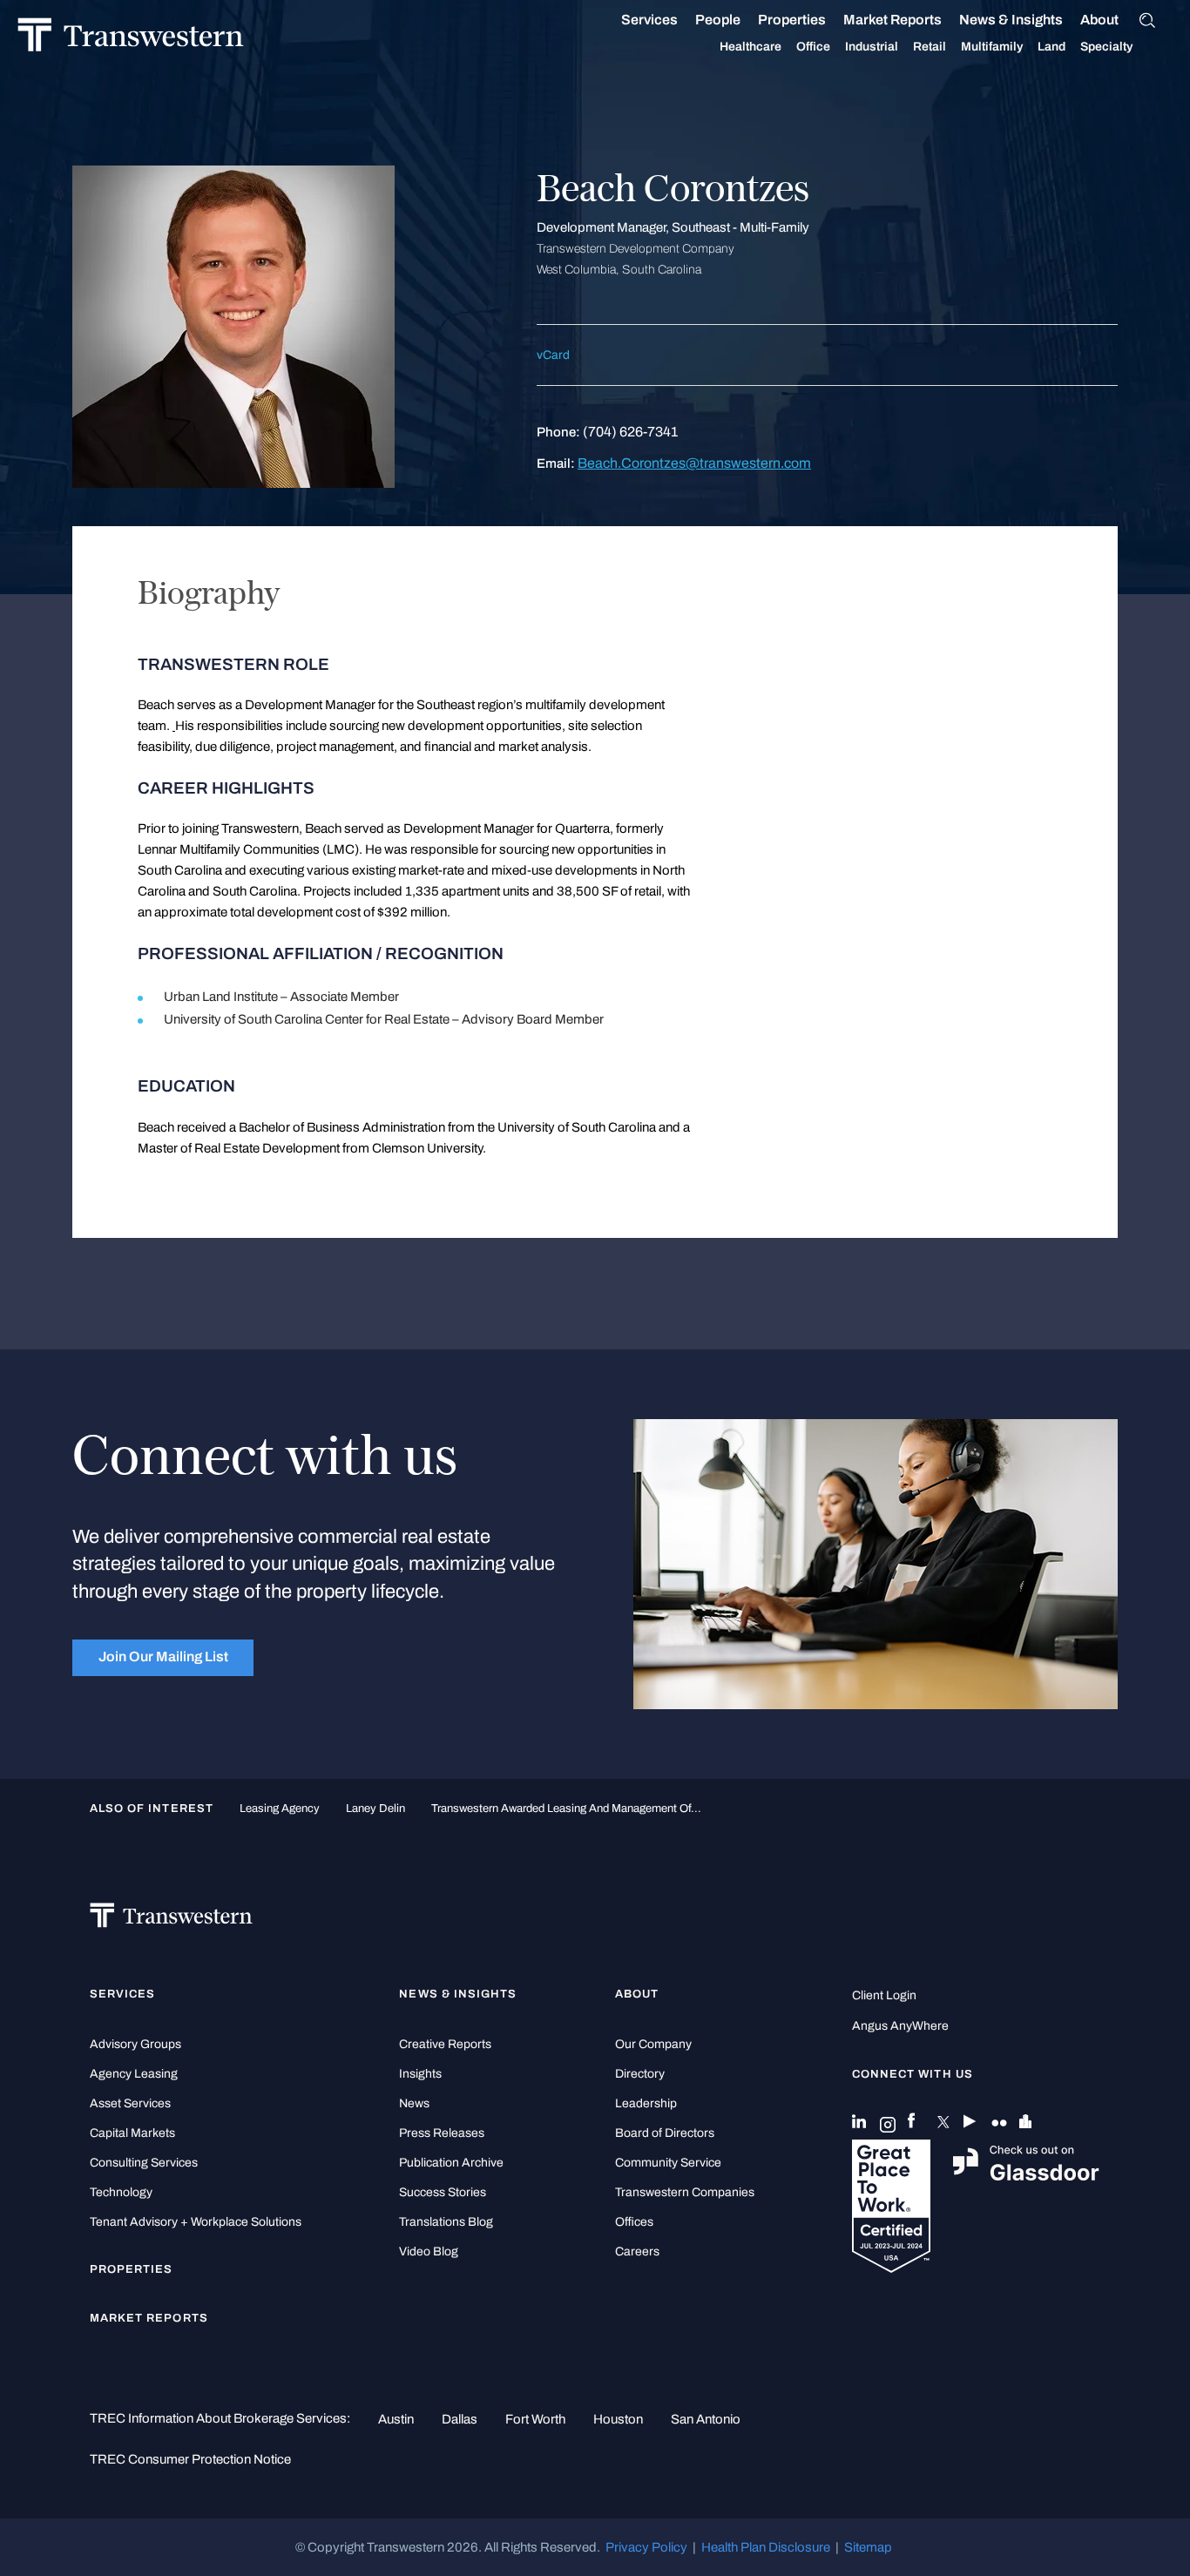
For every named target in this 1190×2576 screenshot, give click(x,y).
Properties (792, 20)
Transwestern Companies (685, 2192)
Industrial (872, 47)
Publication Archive (451, 2163)
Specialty (1106, 47)
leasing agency (280, 1808)
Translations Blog (446, 2222)
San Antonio (706, 2419)
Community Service (668, 2163)
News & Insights (1011, 20)
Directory (640, 2074)
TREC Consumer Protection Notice (190, 2459)
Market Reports (892, 20)
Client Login (884, 1995)
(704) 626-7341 (630, 432)
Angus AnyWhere (900, 2026)
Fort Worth (535, 2419)
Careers (637, 2251)
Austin (396, 2419)
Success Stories (443, 2192)
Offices (634, 2222)
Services (649, 20)
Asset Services (130, 2103)
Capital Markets (132, 2133)
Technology (121, 2192)
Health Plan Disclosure (766, 2547)
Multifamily (992, 47)
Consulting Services (144, 2163)
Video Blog (429, 2251)
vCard (553, 355)
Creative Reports (445, 2044)
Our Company (653, 2044)
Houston (618, 2419)
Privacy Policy (646, 2547)
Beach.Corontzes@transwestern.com (694, 463)
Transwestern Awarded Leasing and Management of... (566, 1808)
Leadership (646, 2103)
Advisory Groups (135, 2044)
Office (813, 47)
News (414, 2103)
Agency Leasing (134, 2074)
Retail (930, 47)
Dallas (460, 2419)
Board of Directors (665, 2133)
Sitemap (868, 2547)
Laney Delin (375, 1808)
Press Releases (442, 2133)
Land (1051, 47)
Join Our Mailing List (163, 1656)
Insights (420, 2074)
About (1099, 20)
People (718, 20)
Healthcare (751, 47)
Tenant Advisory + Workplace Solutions (196, 2222)
